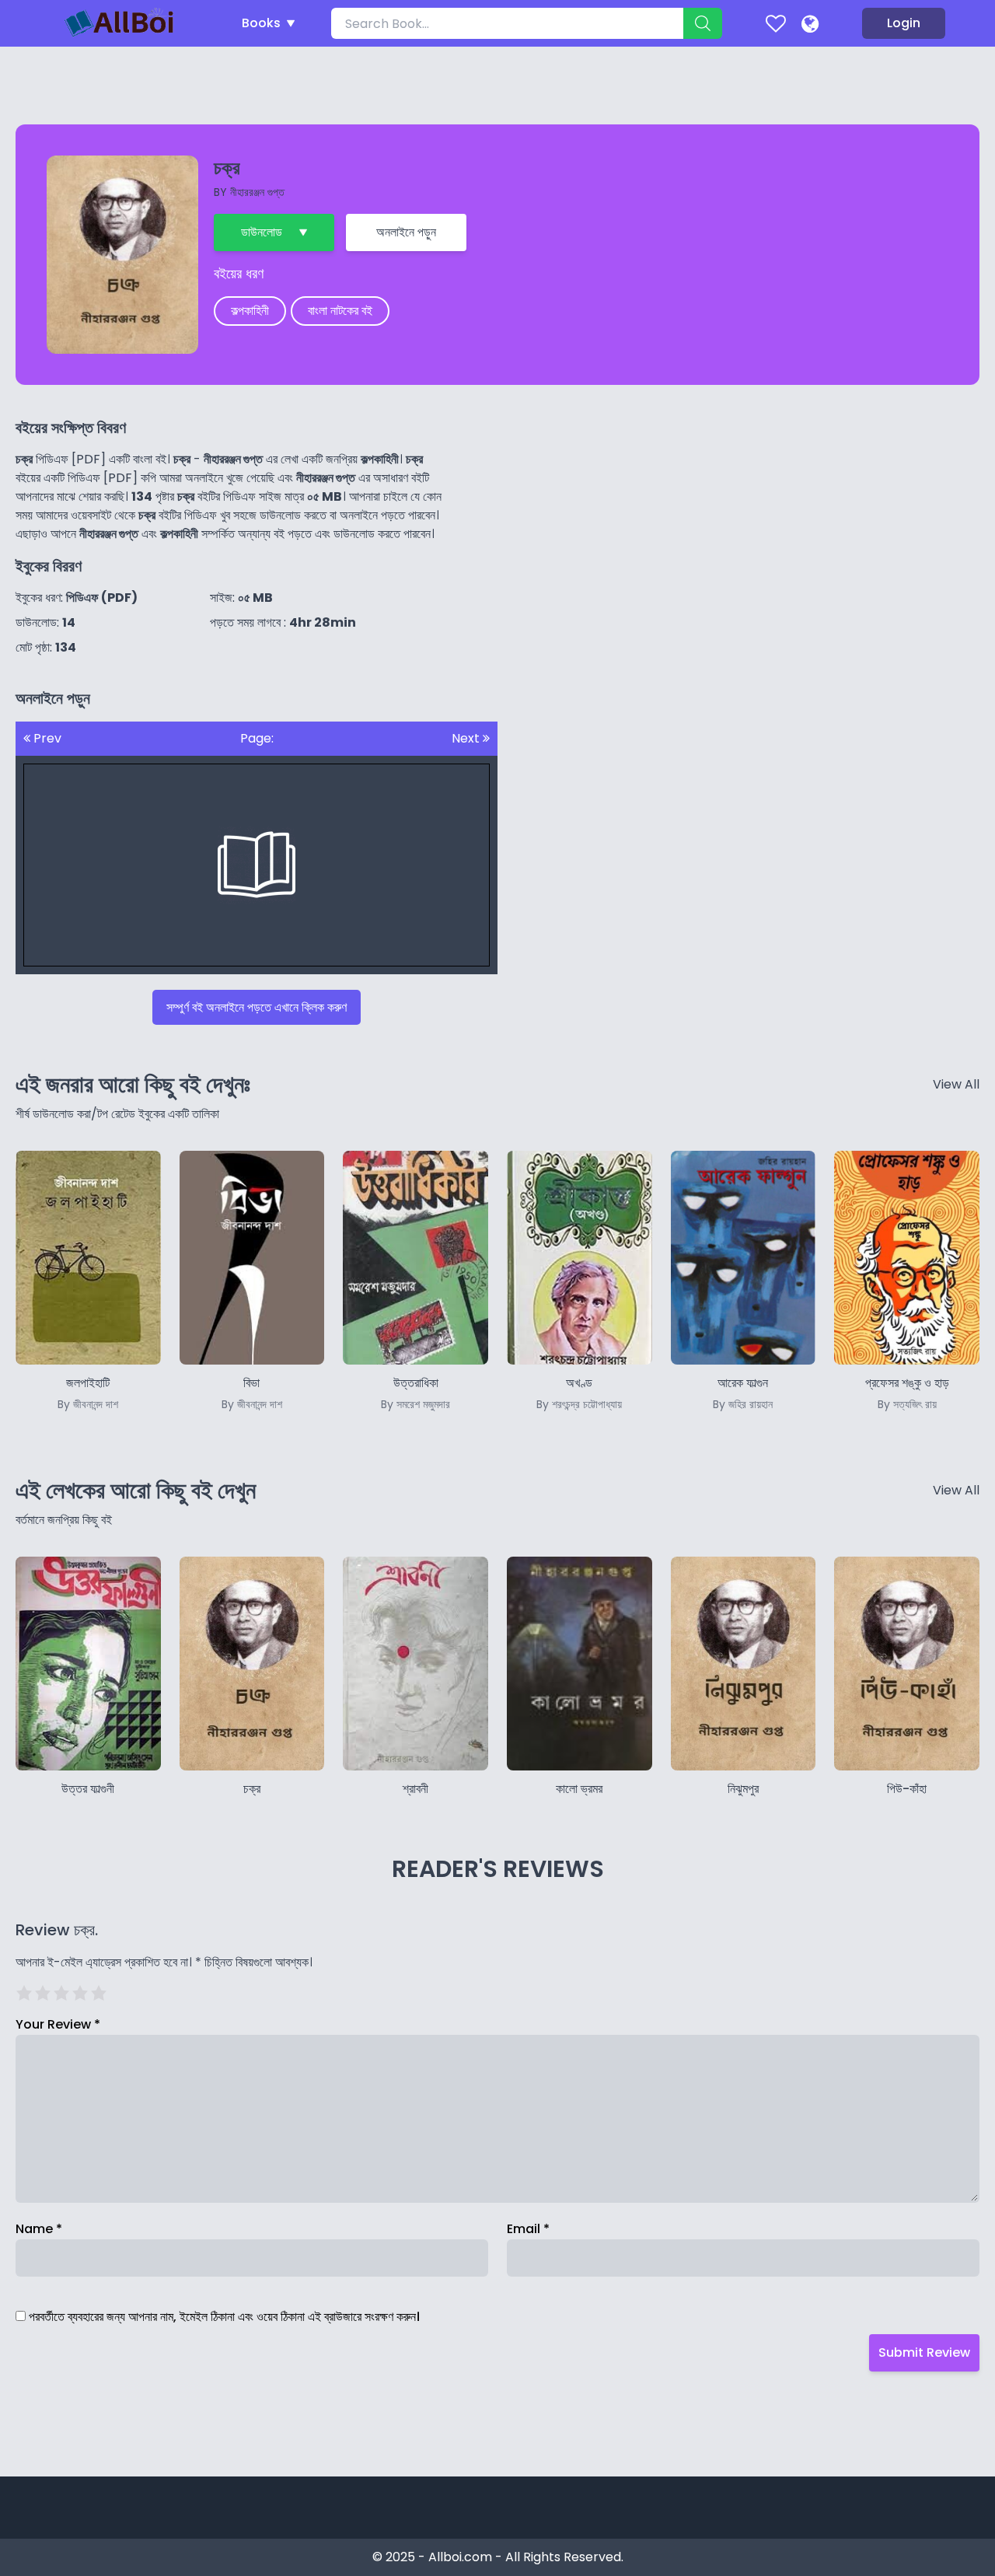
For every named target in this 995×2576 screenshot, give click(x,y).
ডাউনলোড (262, 232)
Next (467, 738)
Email (528, 2229)
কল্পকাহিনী (250, 311)
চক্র (252, 1789)
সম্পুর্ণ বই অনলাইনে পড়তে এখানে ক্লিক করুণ (257, 1007)
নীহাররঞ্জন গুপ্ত (257, 192)
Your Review (58, 2024)
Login (904, 23)
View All (956, 1084)
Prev (46, 738)
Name (39, 2229)
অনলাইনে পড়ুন (406, 232)
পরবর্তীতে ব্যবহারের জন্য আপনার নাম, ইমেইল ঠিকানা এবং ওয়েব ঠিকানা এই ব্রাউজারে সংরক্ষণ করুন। (224, 2317)
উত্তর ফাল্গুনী (88, 1789)
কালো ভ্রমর (579, 1789)
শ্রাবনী (415, 1789)
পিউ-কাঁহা (907, 1789)
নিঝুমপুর (743, 1789)
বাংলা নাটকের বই (340, 311)
